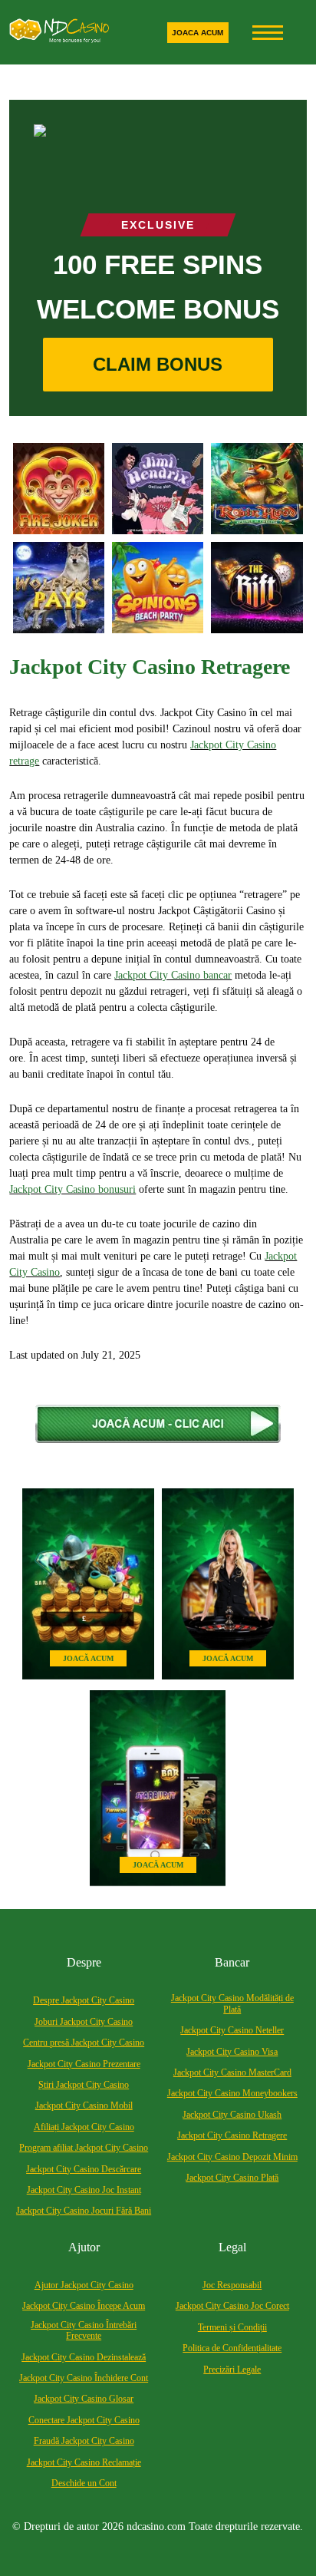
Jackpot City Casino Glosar (84, 2399)
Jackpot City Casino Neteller (232, 2030)
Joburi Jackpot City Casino (84, 2022)
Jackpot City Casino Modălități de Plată (232, 2003)
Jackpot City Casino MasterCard (232, 2072)
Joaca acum (197, 33)
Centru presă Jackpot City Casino (84, 2043)
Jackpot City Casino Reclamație (84, 2462)
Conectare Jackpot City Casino (84, 2420)
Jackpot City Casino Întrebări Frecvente (84, 2330)
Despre (84, 1962)
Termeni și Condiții (232, 2327)
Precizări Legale (232, 2370)
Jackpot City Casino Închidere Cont (84, 2378)
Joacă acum (88, 1658)
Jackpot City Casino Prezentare (84, 2064)
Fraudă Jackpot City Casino (84, 2441)
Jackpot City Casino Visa (232, 2052)
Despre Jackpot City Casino (84, 2000)
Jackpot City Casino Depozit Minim (232, 2157)
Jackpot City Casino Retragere (232, 2135)
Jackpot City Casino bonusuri (72, 1189)
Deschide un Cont (84, 2483)
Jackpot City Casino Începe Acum (84, 2306)
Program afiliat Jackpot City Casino (84, 2148)
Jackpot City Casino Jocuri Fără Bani (84, 2211)
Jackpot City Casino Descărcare (84, 2169)
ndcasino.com (156, 2526)
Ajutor (84, 2247)
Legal (232, 2247)
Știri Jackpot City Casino (84, 2085)
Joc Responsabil (232, 2285)
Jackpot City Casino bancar (173, 975)
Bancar (232, 1962)
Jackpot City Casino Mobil (84, 2105)
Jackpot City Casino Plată (232, 2178)
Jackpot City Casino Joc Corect (232, 2306)
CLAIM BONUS (158, 364)
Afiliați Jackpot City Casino (84, 2127)
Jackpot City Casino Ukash (232, 2115)
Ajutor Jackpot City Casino (84, 2285)
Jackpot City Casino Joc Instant (84, 2190)
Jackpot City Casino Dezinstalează (84, 2357)
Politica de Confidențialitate (232, 2348)
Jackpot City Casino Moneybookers (232, 2093)
